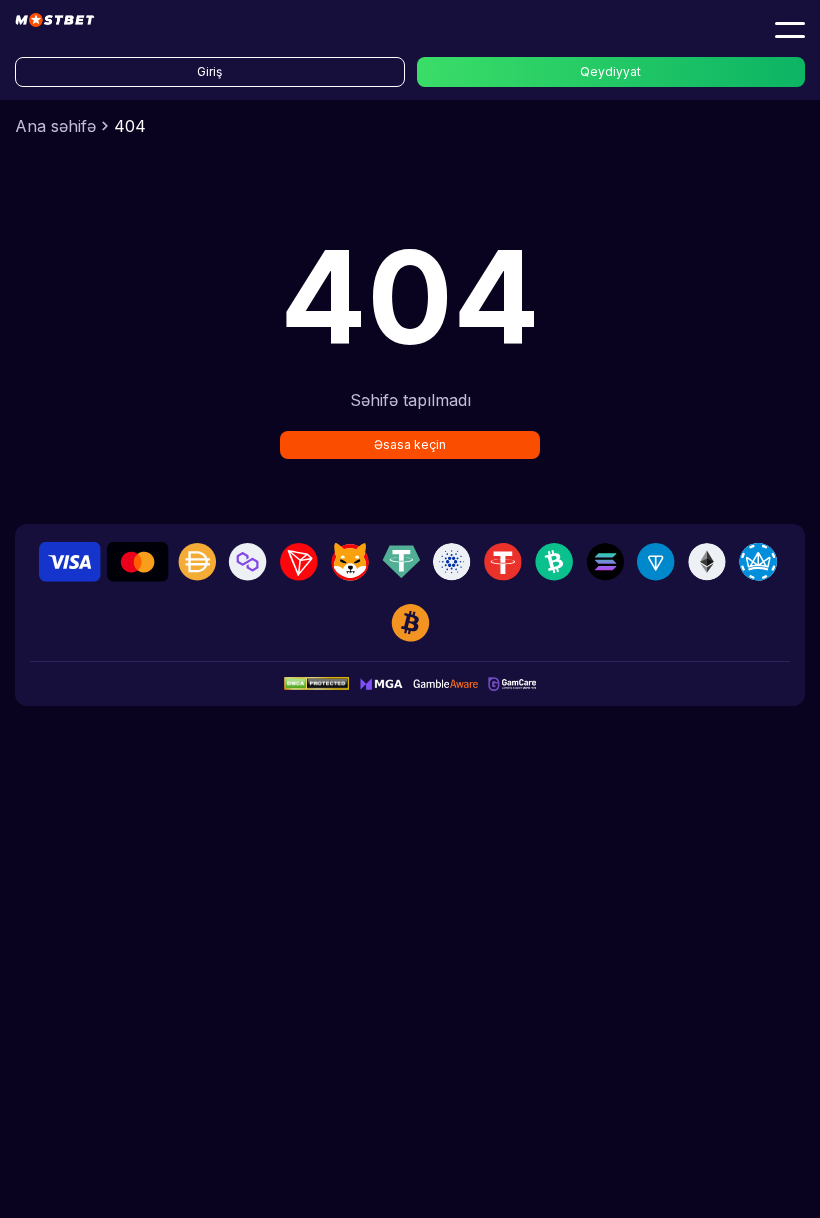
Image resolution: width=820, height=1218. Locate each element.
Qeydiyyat (610, 71)
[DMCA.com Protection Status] (316, 683)
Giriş (209, 71)
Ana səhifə (55, 126)
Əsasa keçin (410, 444)
